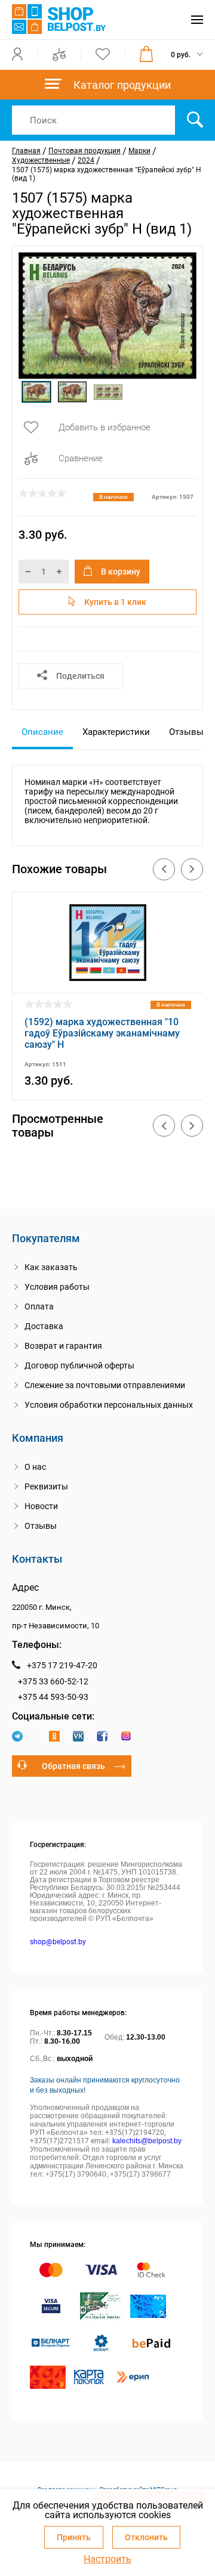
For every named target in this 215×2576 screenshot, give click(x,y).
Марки (139, 151)
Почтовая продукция (85, 151)
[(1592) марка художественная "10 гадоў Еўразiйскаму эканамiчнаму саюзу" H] (108, 978)
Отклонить (146, 2537)
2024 (86, 160)
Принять (74, 2537)
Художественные (41, 160)
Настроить (107, 2559)
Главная (26, 151)
